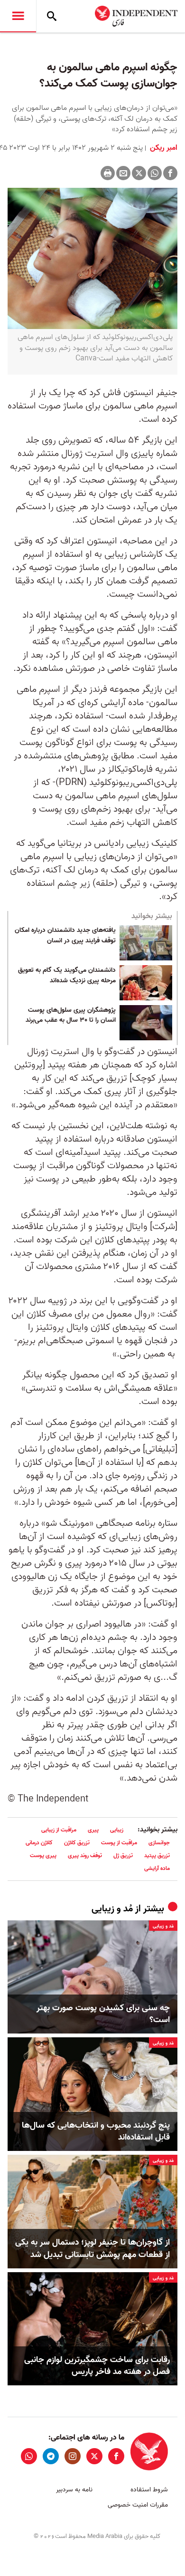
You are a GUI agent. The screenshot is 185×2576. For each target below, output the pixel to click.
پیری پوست (43, 1855)
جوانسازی (159, 1843)
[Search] (52, 16)
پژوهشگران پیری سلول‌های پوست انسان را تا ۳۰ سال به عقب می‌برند (71, 1016)
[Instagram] (73, 2456)
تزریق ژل (123, 1855)
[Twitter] (139, 173)
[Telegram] (51, 2456)
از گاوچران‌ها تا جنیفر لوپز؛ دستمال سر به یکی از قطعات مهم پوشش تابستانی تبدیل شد (92, 2248)
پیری (93, 1830)
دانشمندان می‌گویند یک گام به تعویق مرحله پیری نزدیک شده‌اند (67, 976)
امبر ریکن (163, 148)
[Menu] (18, 16)
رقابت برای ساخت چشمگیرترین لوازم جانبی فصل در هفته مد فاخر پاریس (97, 2366)
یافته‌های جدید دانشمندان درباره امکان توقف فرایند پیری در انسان (65, 936)
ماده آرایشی (157, 1868)
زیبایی (117, 1830)
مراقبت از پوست (119, 1843)
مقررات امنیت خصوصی (138, 2505)
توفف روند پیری (85, 1855)
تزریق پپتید (157, 1855)
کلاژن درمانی (39, 1843)
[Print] (108, 173)
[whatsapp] (29, 2456)
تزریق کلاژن (77, 1843)
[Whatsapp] (155, 173)
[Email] (123, 173)
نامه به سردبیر (74, 2490)
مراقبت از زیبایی (59, 1830)
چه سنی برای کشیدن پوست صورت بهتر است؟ (103, 2014)
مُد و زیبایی (112, 1909)
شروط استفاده (149, 2490)
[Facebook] (170, 173)
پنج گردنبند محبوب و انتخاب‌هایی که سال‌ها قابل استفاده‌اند (96, 2131)
